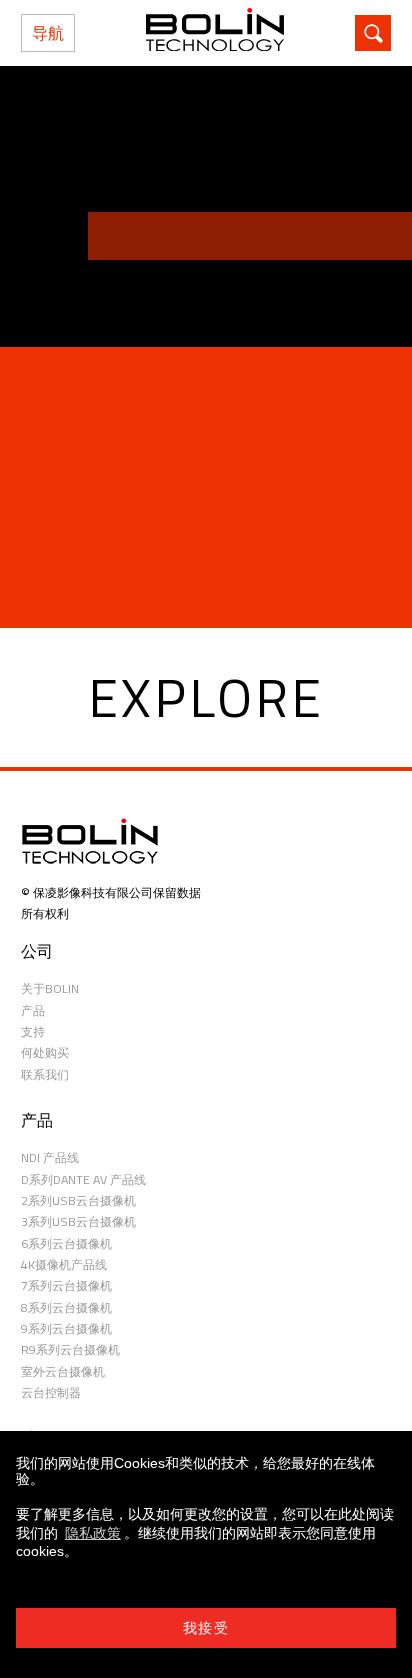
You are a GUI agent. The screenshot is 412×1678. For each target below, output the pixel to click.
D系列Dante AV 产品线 (83, 1179)
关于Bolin (50, 988)
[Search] (373, 33)
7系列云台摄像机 (66, 1285)
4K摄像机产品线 (64, 1264)
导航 (48, 33)
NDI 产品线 (50, 1157)
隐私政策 (93, 1533)
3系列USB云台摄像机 (78, 1221)
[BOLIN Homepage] (215, 33)
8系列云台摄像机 (66, 1307)
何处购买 (45, 1052)
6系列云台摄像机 (66, 1243)
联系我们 (45, 1074)
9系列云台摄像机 (66, 1328)
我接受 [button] (206, 1628)
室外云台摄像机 (63, 1371)
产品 (33, 1010)
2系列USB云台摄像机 (78, 1200)
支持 (33, 1031)
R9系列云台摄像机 (70, 1349)
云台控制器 (51, 1392)
